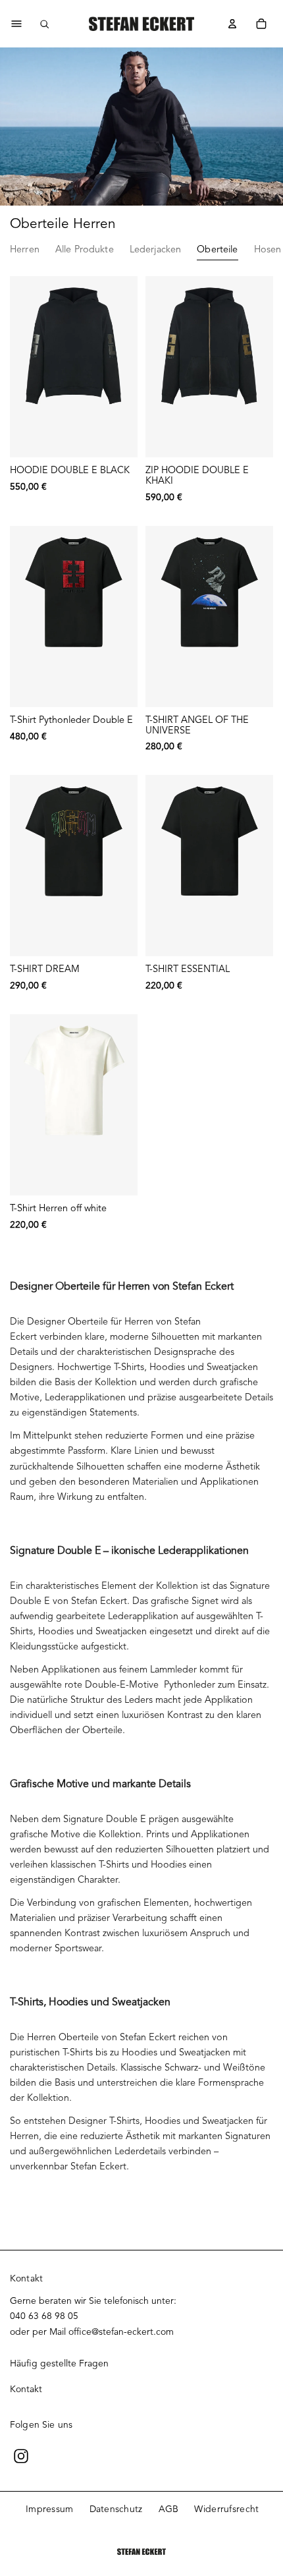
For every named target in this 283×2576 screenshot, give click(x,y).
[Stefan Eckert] (141, 24)
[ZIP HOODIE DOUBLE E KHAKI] (209, 367)
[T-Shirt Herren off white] (74, 1105)
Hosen (268, 249)
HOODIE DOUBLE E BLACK (70, 470)
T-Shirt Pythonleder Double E (71, 720)
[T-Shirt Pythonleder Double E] (74, 616)
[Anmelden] (232, 24)
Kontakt (26, 2389)
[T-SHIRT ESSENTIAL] (209, 866)
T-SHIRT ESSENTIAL (188, 969)
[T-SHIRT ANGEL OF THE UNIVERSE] (209, 616)
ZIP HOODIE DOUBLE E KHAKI (197, 475)
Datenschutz (116, 2509)
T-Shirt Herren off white (58, 1208)
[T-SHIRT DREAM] (74, 866)
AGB (169, 2509)
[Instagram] (21, 2456)
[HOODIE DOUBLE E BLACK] (74, 367)
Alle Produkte (85, 249)
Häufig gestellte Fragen (59, 2363)
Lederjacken (156, 249)
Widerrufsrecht (226, 2509)
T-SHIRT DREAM (45, 969)
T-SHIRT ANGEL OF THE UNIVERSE (197, 725)
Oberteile (217, 249)
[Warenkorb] (261, 24)
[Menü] (16, 24)
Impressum (50, 2509)
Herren (25, 249)
